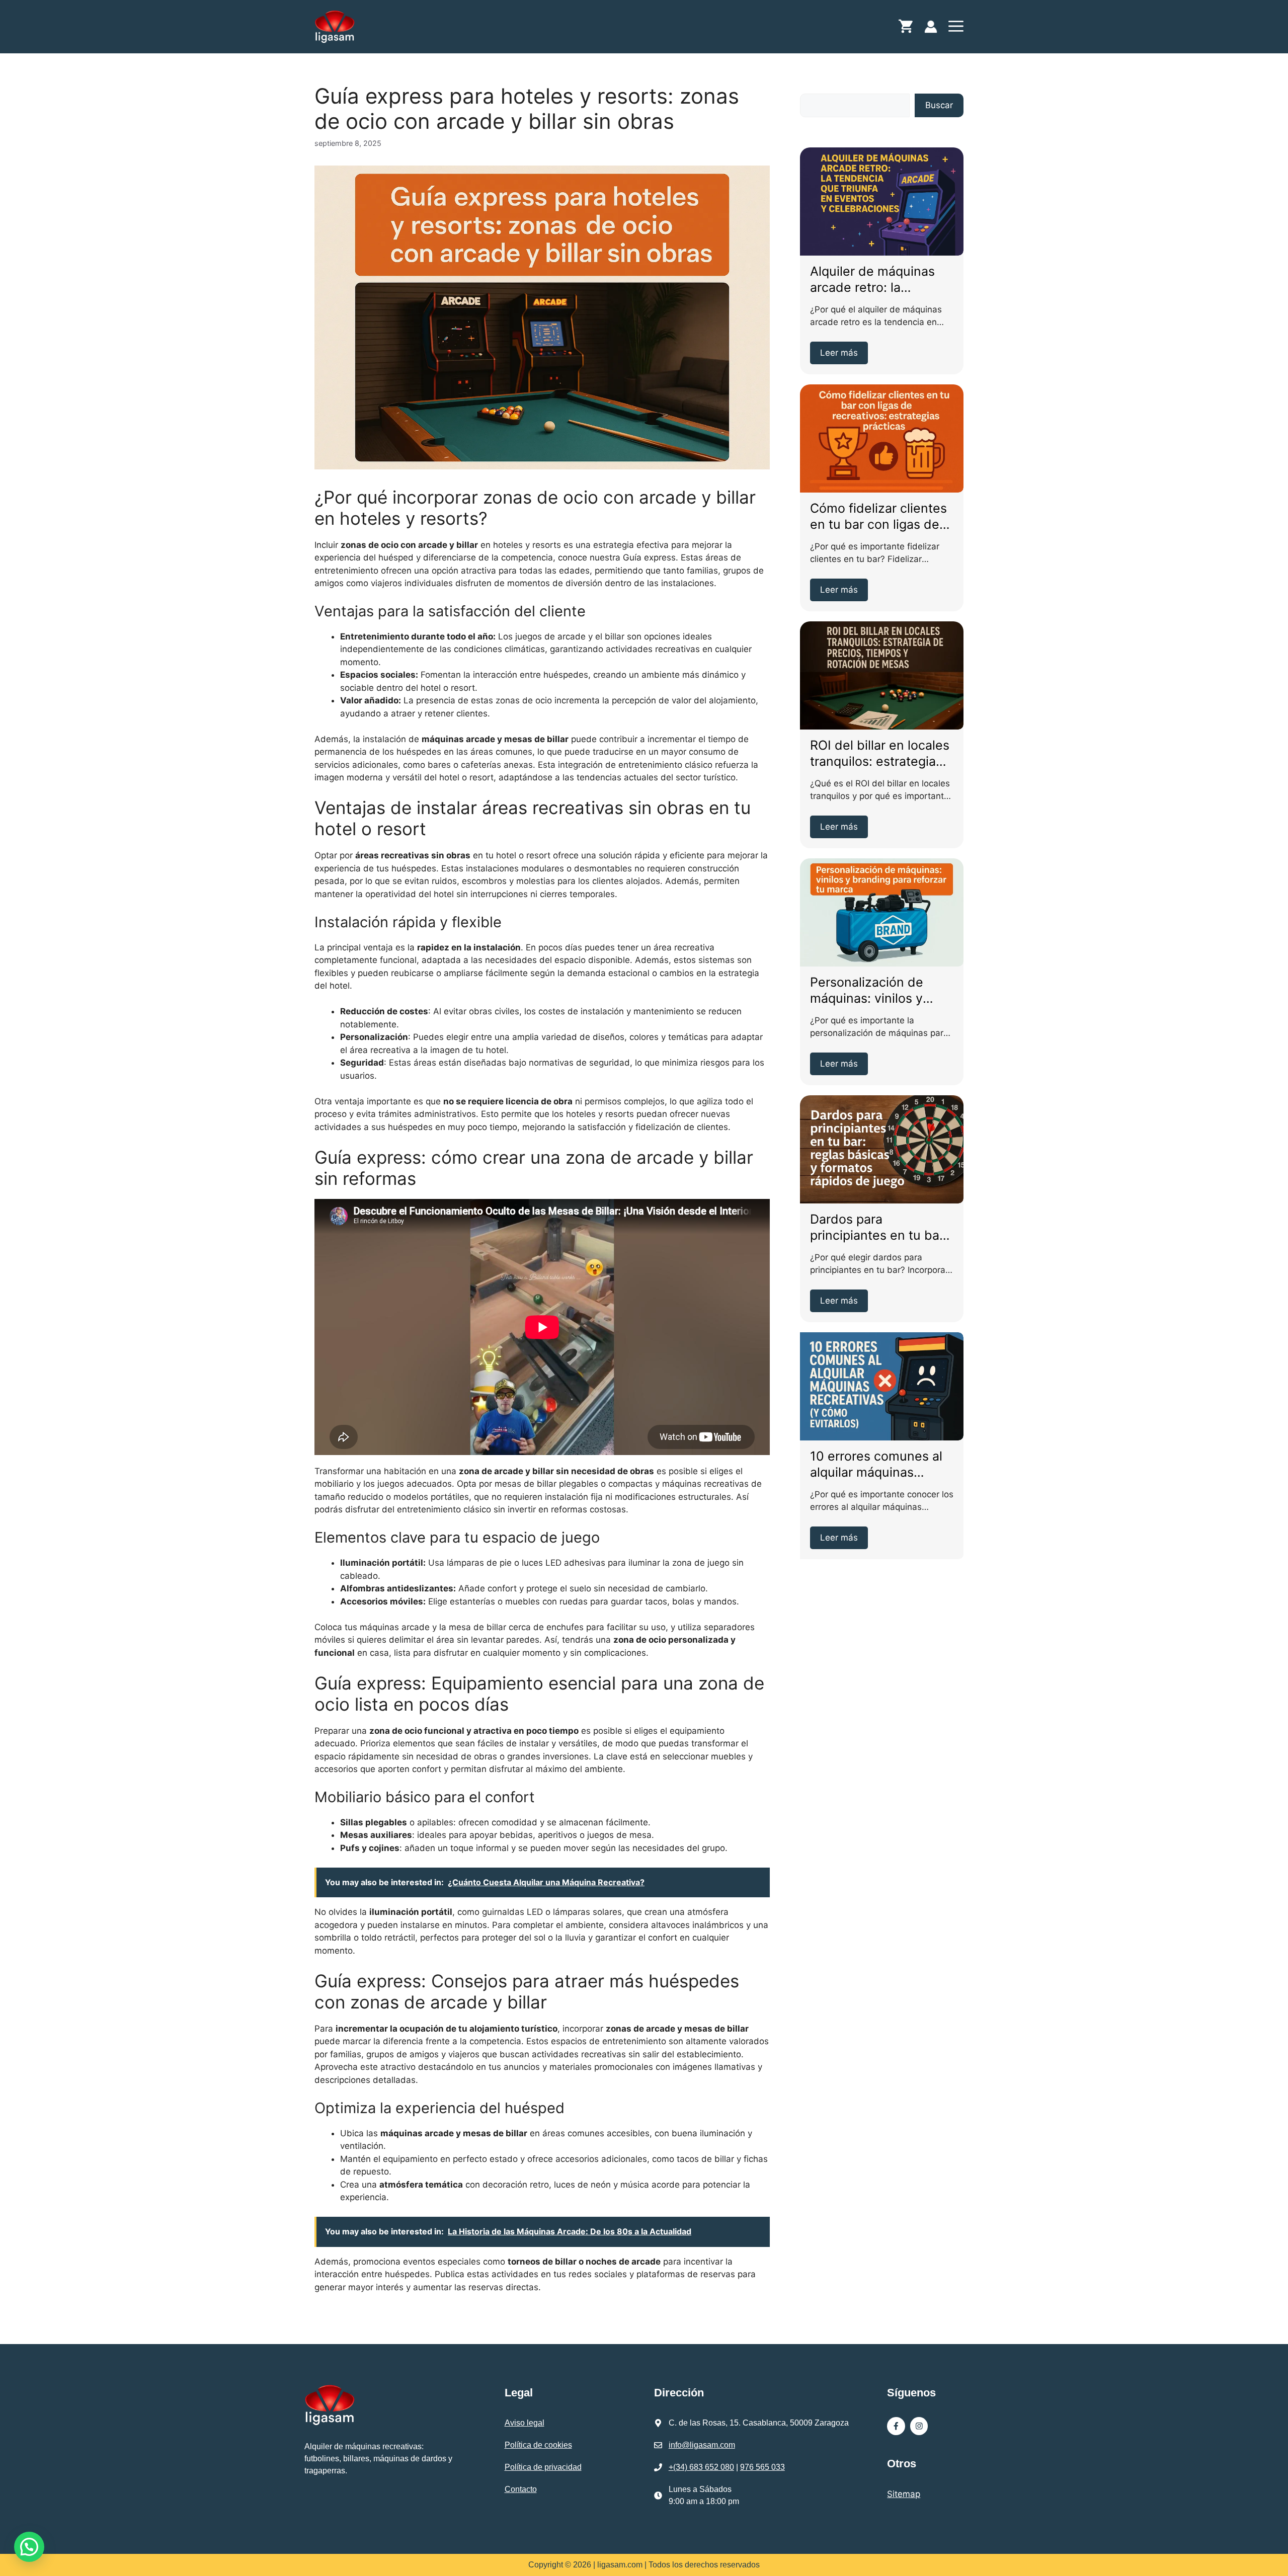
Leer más (839, 353)
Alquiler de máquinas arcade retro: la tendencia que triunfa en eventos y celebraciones (874, 280)
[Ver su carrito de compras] (906, 29)
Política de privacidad (543, 2467)
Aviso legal (525, 2423)
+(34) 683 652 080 (701, 2467)
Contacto (521, 2489)
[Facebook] (896, 2426)
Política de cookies (538, 2445)
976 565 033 (762, 2467)
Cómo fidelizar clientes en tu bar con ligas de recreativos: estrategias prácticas (880, 517)
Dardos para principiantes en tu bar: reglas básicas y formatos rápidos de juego (879, 1228)
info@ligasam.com (702, 2445)
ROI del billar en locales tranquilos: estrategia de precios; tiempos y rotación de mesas (880, 754)
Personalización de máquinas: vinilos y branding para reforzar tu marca (877, 991)
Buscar (939, 105)
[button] (956, 29)
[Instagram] (919, 2426)
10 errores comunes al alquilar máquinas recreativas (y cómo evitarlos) (876, 1465)
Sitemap (904, 2494)
